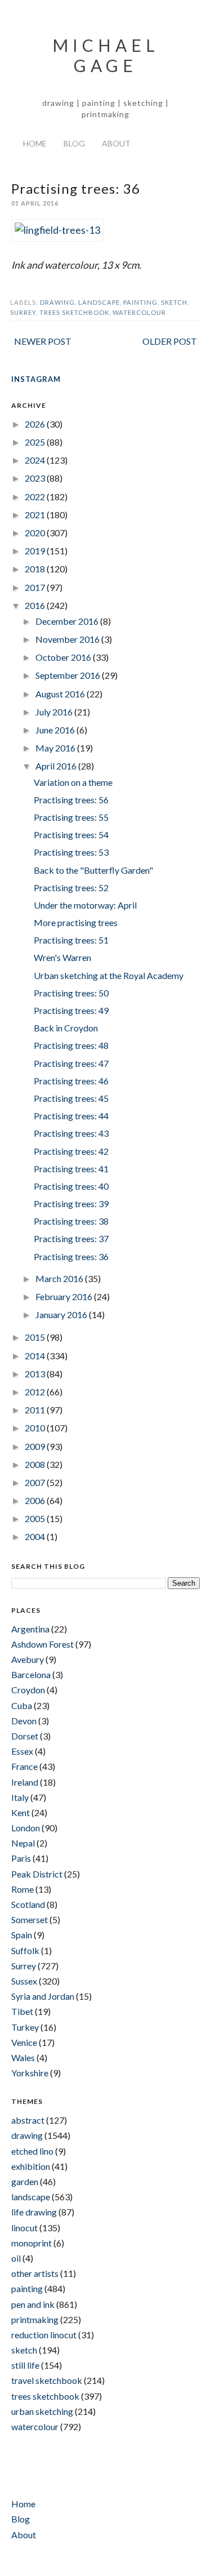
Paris (21, 1858)
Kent (21, 1812)
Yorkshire (30, 2073)
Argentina (30, 1629)
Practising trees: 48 (71, 1045)
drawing (57, 302)
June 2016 (56, 730)
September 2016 (69, 675)
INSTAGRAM (36, 379)
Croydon (28, 1690)
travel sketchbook (47, 2380)
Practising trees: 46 (71, 1081)
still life (25, 2365)
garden (25, 2181)
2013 (36, 1374)
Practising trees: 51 (71, 940)
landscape (99, 302)
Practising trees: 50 (71, 993)
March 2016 (60, 1278)
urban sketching (42, 2411)
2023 (36, 478)
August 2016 (61, 694)
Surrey (23, 312)
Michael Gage (106, 55)
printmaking (35, 2319)
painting (140, 302)
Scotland (28, 1904)
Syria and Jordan (43, 1996)
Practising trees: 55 (71, 817)
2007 (36, 1482)
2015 (36, 1337)
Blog (74, 143)
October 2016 (64, 657)
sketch (174, 302)
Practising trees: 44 (71, 1116)
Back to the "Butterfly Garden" (93, 870)
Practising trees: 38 (71, 1221)
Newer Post (43, 341)
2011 (36, 1410)
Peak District (37, 1874)
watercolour (139, 312)
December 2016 (68, 621)
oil (16, 2258)
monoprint (32, 2243)
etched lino (32, 2151)
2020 (36, 533)
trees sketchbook (74, 312)
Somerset (30, 1919)
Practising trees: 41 (71, 1169)
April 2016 (57, 766)
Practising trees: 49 (71, 1010)
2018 (36, 569)
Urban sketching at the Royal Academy (109, 975)
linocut (24, 2228)
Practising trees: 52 (71, 887)
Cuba (22, 1705)
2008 (36, 1464)
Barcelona (31, 1674)
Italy (20, 1797)
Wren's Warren (62, 957)
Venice (24, 2042)
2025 (36, 442)
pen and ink (33, 2304)
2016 (36, 605)
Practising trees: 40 (71, 1186)
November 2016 (68, 639)
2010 (36, 1428)
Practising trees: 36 (71, 1256)
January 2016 (62, 1314)
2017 (36, 587)
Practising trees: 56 (71, 800)
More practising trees (76, 922)
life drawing (34, 2212)
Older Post (170, 341)
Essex (22, 1751)
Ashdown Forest (42, 1644)
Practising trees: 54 (71, 835)
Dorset (25, 1736)
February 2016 (65, 1296)
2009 (36, 1446)
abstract (28, 2120)
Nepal (23, 1843)
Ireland (25, 1782)
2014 (36, 1356)
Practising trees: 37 (71, 1238)
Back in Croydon (66, 1028)
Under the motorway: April (85, 905)
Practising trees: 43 (71, 1133)
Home (35, 143)
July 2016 (55, 712)
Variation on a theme (73, 782)
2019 (36, 551)
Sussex (24, 1981)
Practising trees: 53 (71, 852)
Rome (23, 1889)
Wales (23, 2057)
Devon (24, 1721)
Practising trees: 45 (71, 1098)
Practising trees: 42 (71, 1151)
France (24, 1766)
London (26, 1828)
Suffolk (25, 1950)
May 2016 (56, 748)
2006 (36, 1500)
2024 (36, 460)
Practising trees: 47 (71, 1063)
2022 (36, 497)
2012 (36, 1392)
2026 (36, 424)
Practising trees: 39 (71, 1204)
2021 (36, 515)
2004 (36, 1536)
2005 (36, 1518)
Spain (22, 1935)
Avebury (28, 1659)
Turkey (25, 2027)
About (116, 143)
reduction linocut (44, 2335)
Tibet (22, 2011)
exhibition (31, 2166)
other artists (35, 2273)
